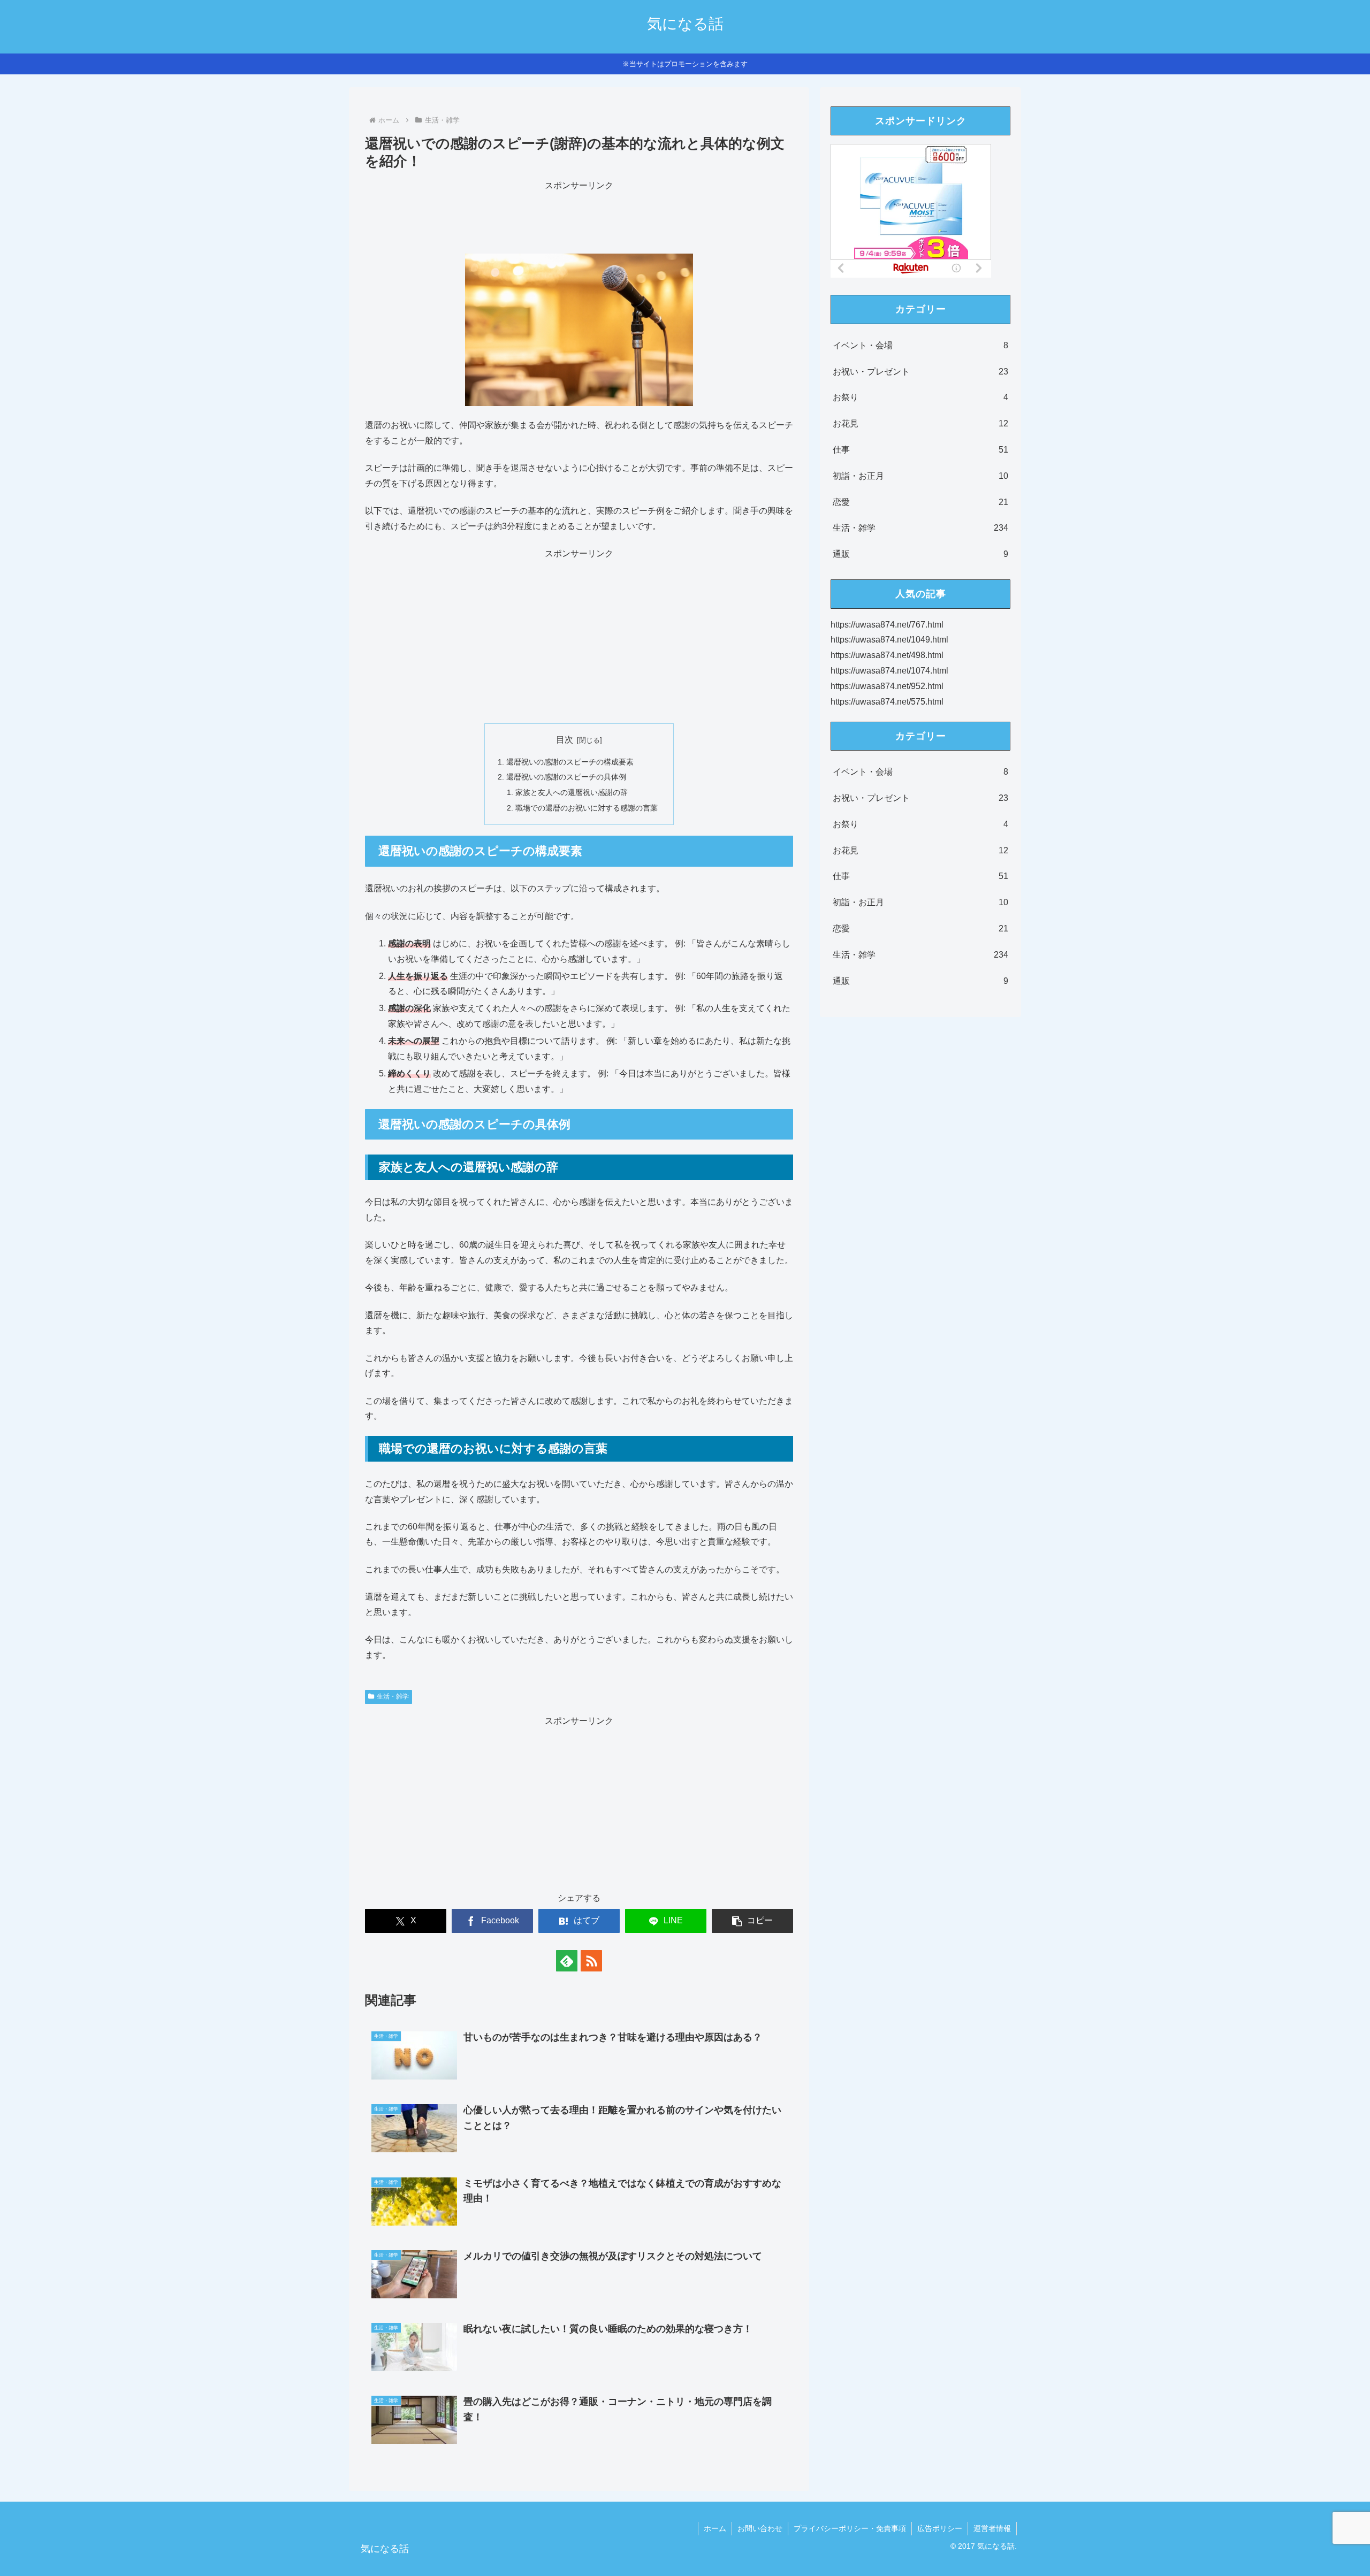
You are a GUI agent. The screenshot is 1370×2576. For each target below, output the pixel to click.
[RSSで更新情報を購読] (591, 1961)
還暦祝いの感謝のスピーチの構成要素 (570, 762)
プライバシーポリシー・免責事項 (850, 2528)
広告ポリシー (940, 2528)
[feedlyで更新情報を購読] (567, 1961)
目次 (565, 740)
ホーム (715, 2528)
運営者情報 (992, 2528)
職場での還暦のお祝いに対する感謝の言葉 (587, 808)
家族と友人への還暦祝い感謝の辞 (572, 792)
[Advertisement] (579, 218)
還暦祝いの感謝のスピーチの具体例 (566, 777)
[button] (752, 1921)
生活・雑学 (393, 1696)
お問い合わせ (760, 2528)
